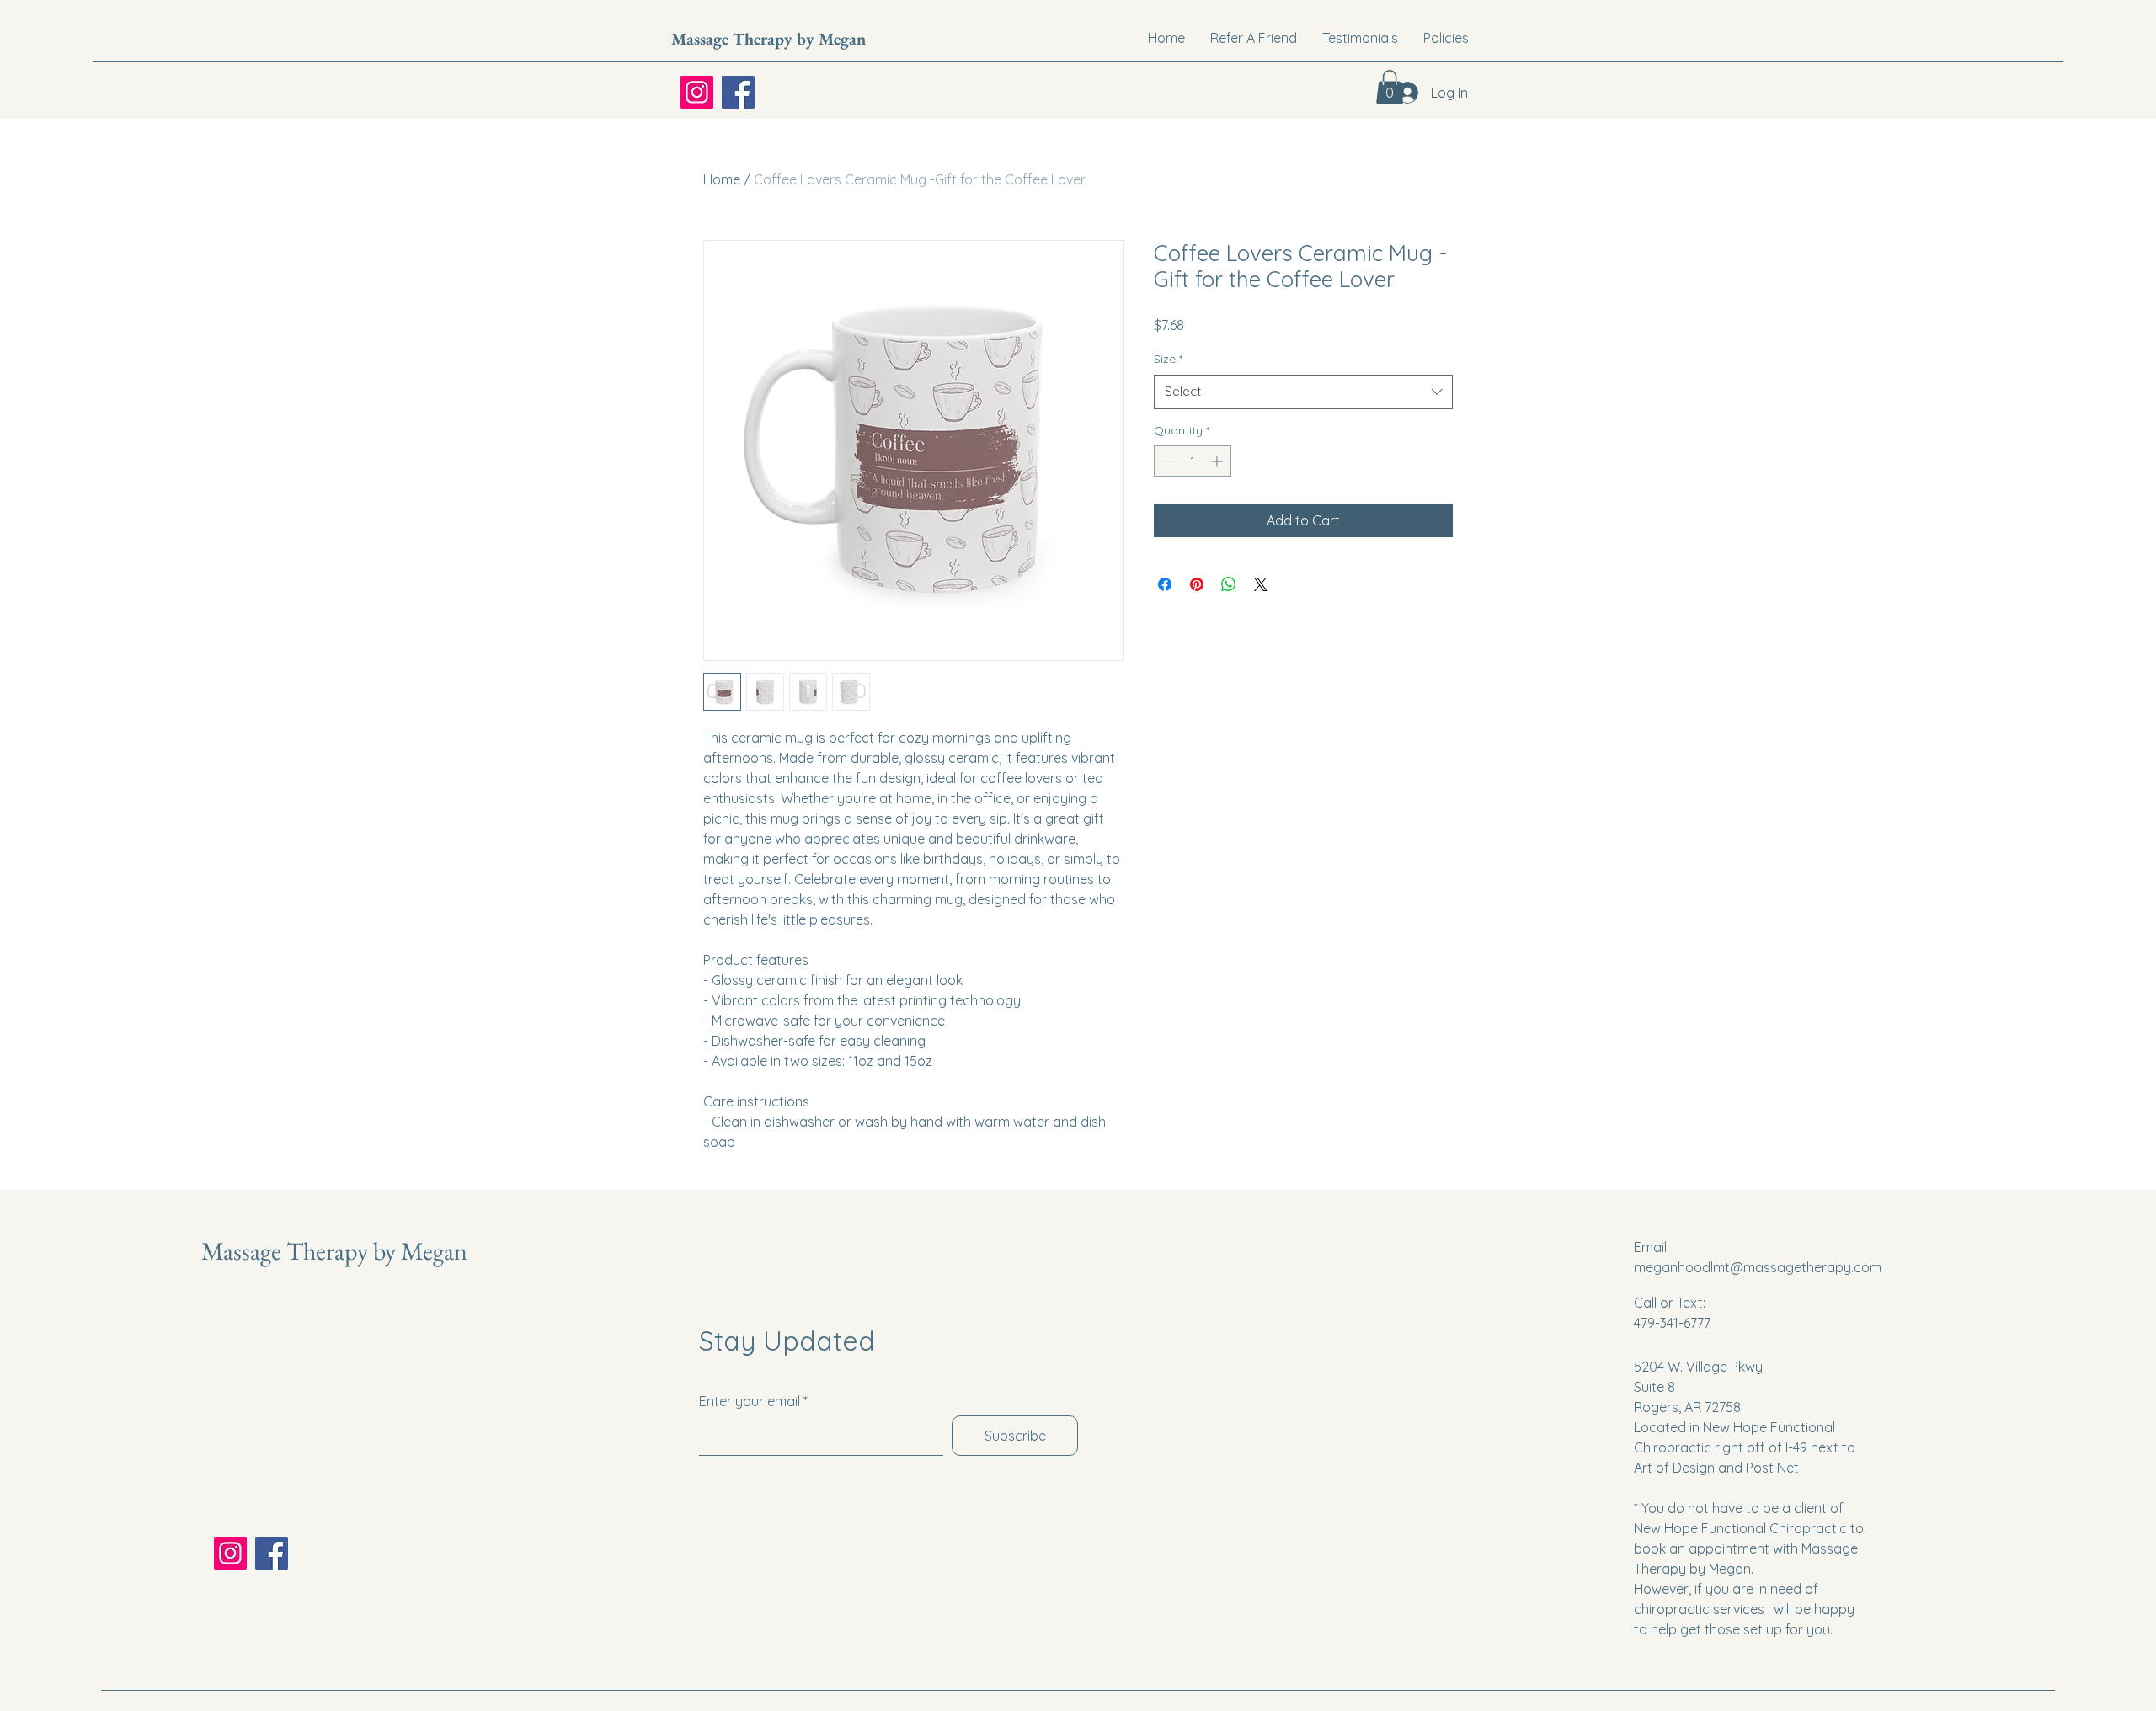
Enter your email (750, 1401)
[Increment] (1218, 461)
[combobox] (1303, 392)
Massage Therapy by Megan (768, 39)
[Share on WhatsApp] (1229, 584)
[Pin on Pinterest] (1197, 584)
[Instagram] (697, 92)
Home (722, 179)
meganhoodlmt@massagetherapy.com (1758, 1267)
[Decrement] (1167, 461)
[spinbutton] (1193, 461)
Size (1168, 359)
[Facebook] (738, 92)
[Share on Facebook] (1165, 584)
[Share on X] (1261, 584)
